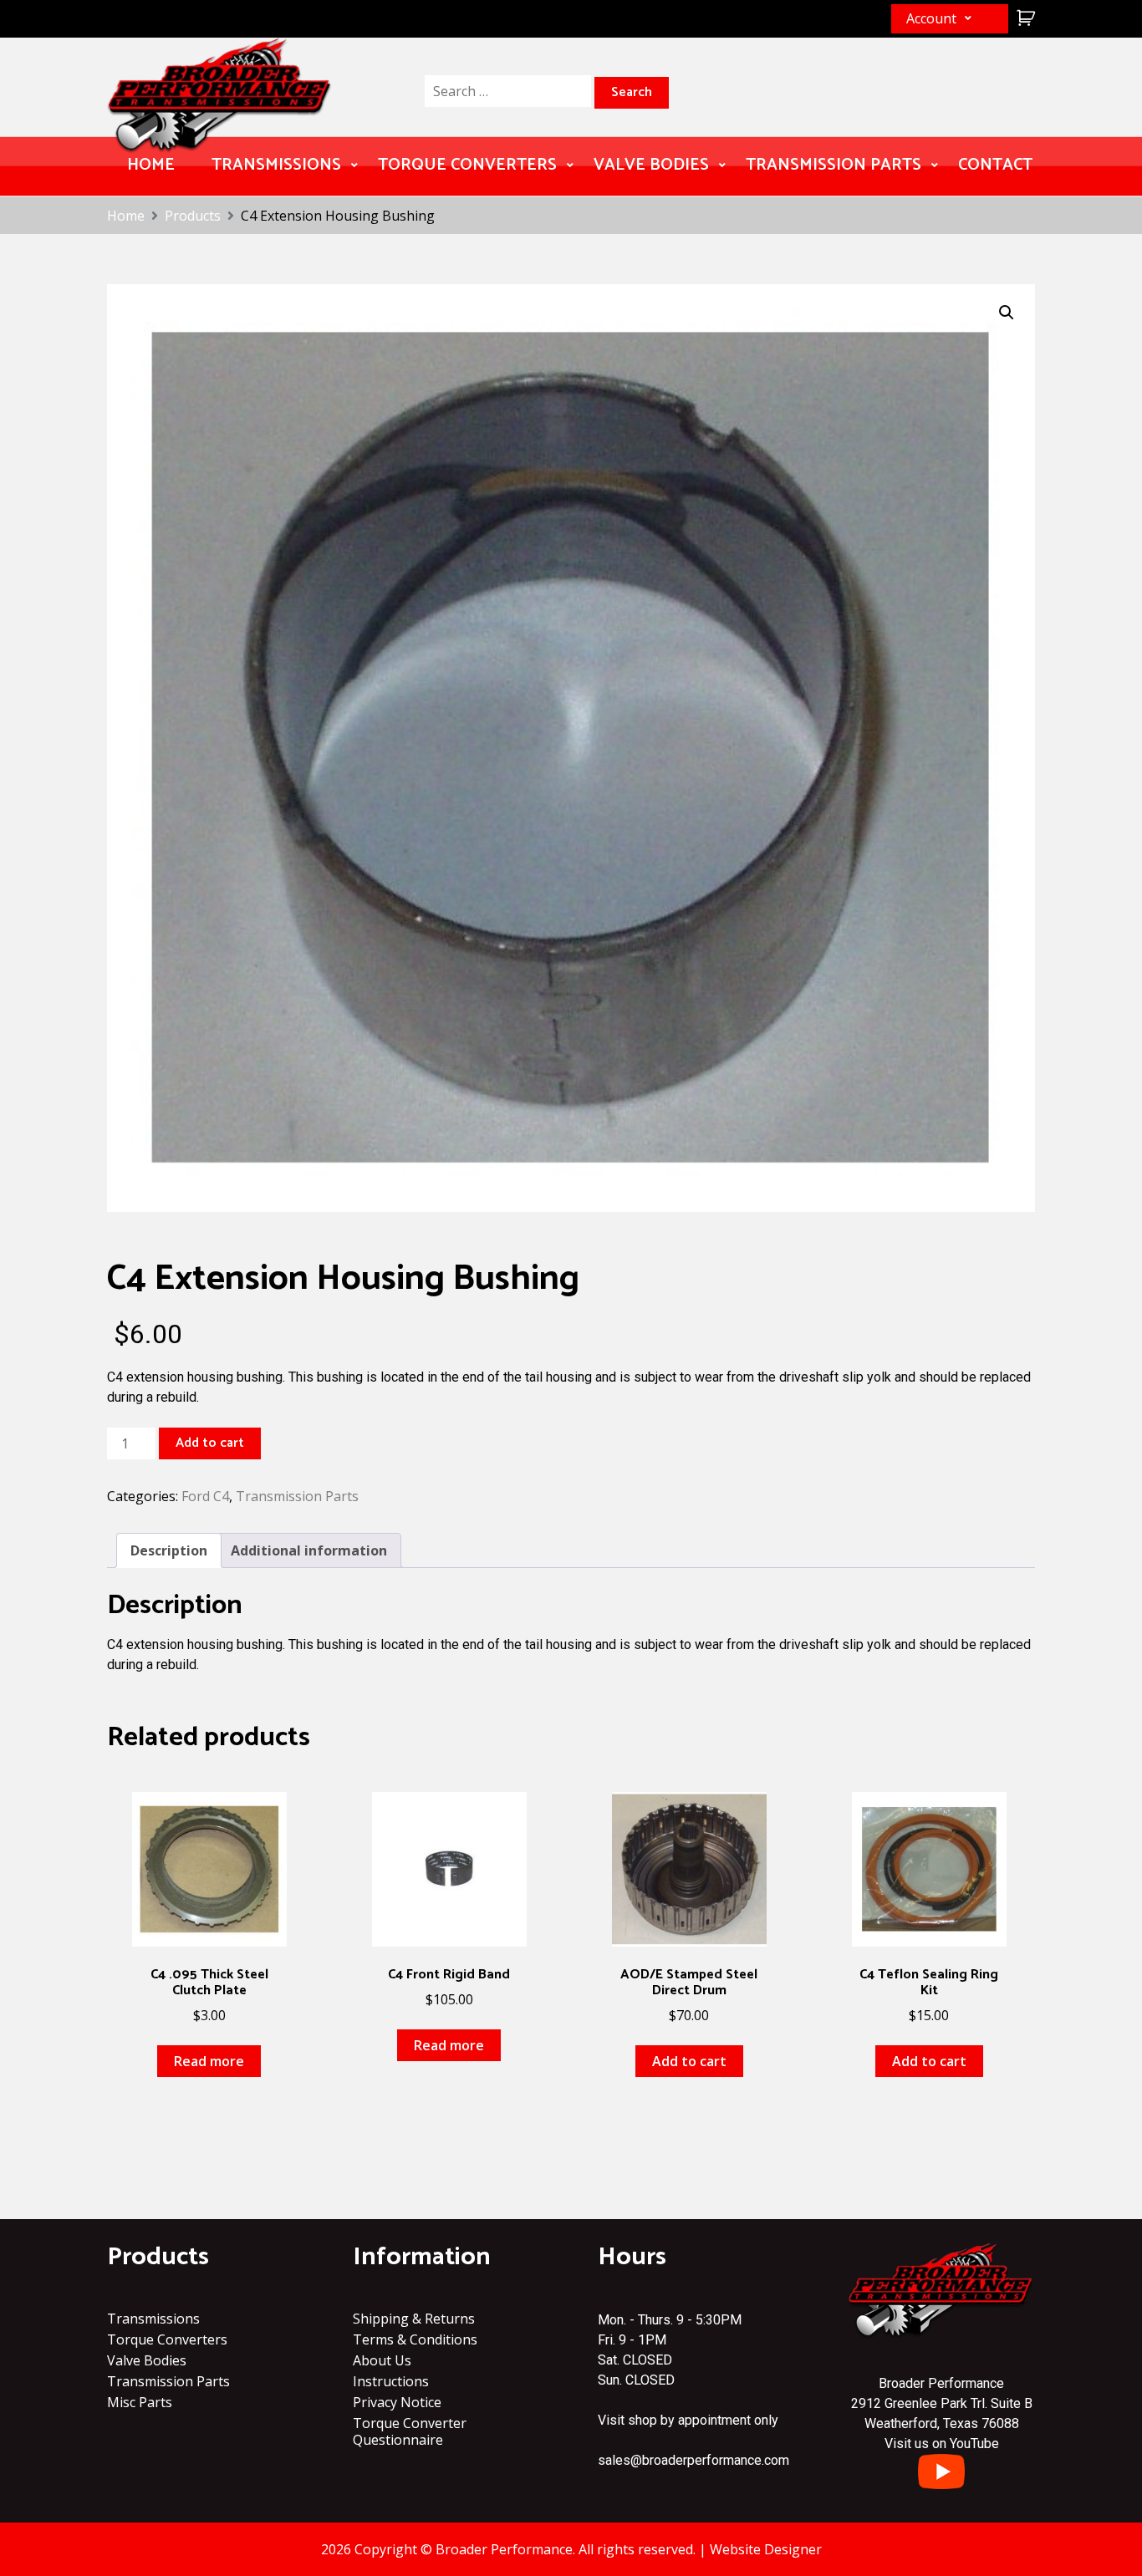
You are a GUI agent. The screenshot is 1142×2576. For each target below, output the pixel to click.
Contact (995, 165)
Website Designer (766, 2549)
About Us (382, 2360)
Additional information (309, 1550)
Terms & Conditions (415, 2339)
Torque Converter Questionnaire (410, 2431)
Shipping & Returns (414, 2319)
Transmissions (276, 165)
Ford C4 (205, 1496)
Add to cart (210, 1443)
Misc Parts (140, 2402)
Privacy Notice (397, 2402)
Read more (209, 2061)
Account (931, 18)
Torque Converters (467, 165)
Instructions (391, 2381)
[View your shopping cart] (1024, 18)
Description (169, 1550)
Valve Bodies (651, 165)
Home (151, 165)
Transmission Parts (834, 165)
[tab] (169, 1550)
